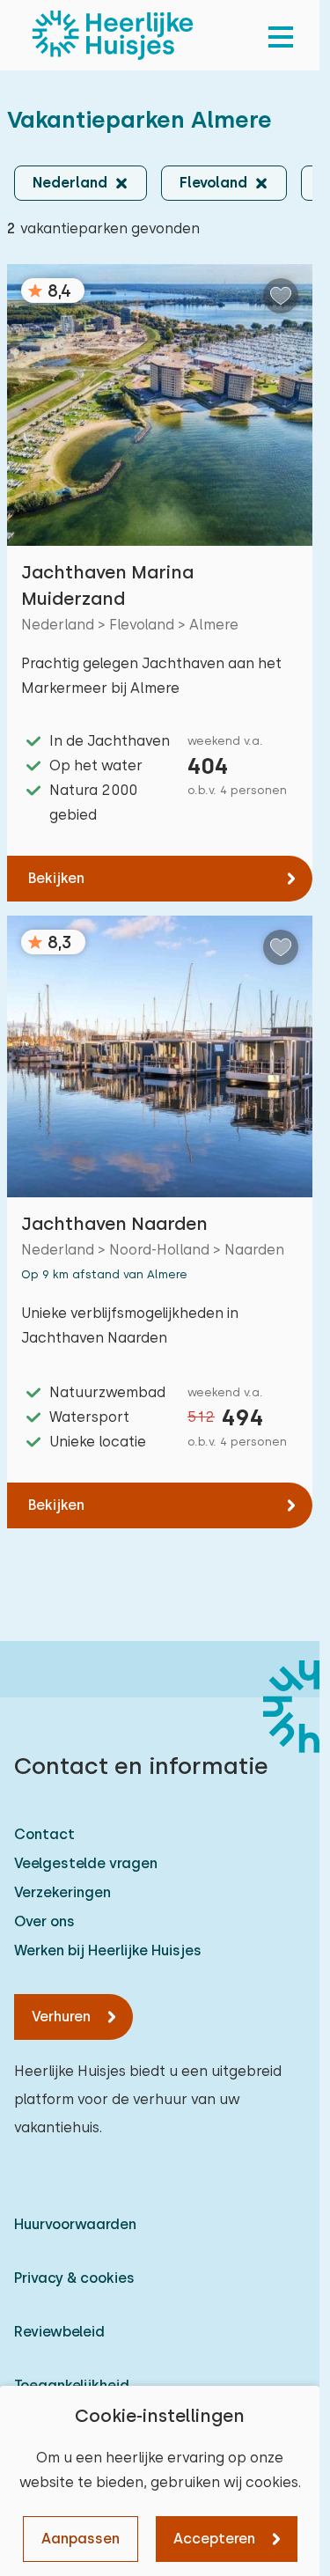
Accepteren (214, 2539)
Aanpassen (81, 2539)
